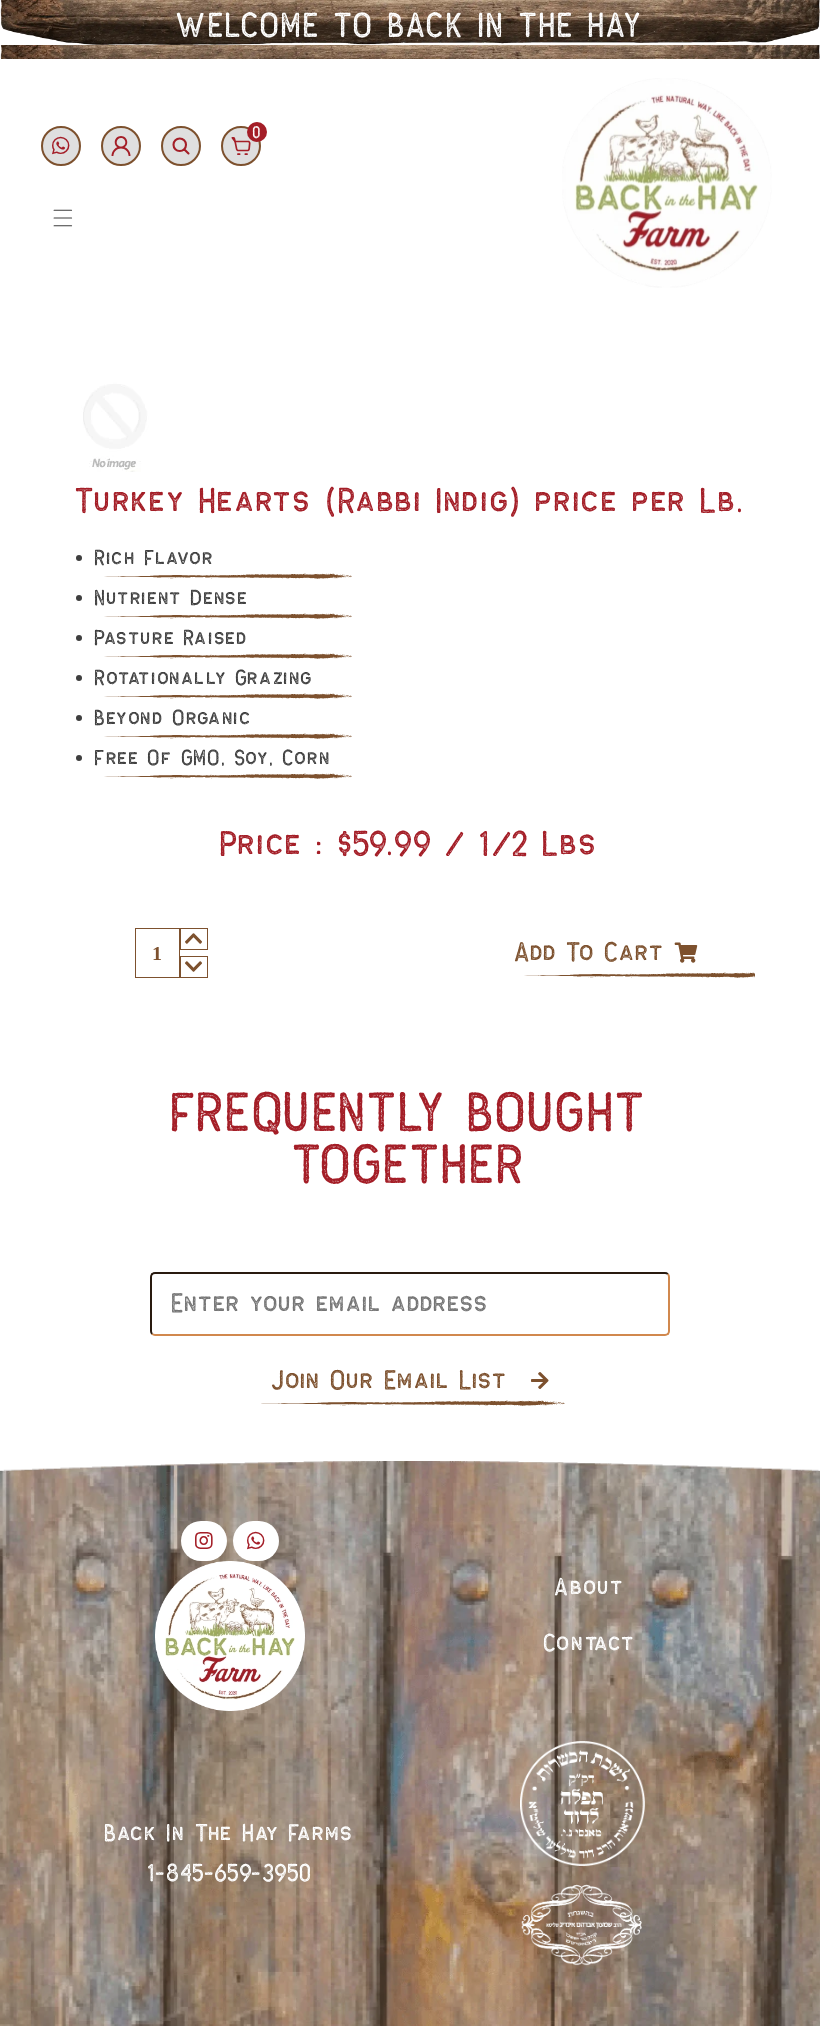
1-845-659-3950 (230, 1874)
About (589, 1588)
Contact (590, 1644)
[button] (63, 218)
